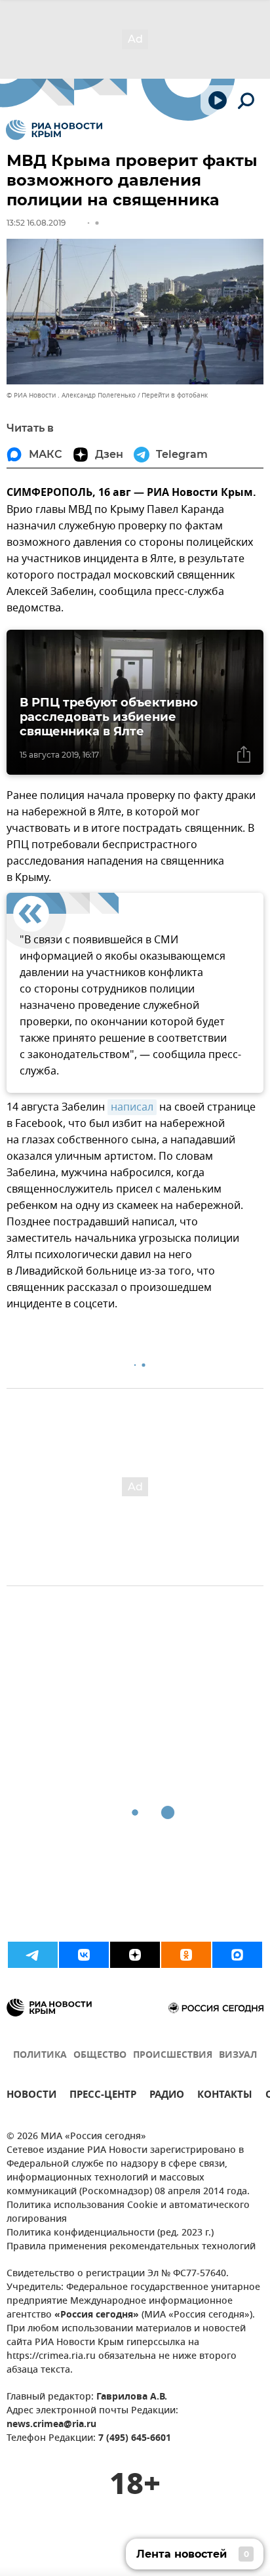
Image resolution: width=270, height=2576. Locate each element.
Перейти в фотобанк (175, 395)
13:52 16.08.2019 (36, 223)
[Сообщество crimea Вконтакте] (84, 1955)
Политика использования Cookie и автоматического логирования (128, 2213)
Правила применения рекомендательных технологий (131, 2247)
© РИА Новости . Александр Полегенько (71, 395)
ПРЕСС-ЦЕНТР (103, 2096)
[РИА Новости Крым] (54, 130)
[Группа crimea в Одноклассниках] (186, 1955)
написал (132, 1107)
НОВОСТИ (31, 2096)
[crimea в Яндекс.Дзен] (135, 1955)
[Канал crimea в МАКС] (237, 1955)
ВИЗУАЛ (238, 2055)
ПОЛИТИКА (40, 2055)
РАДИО (167, 2096)
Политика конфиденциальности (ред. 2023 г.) (110, 2233)
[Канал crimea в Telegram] (33, 1955)
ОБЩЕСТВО (100, 2055)
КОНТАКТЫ (225, 2096)
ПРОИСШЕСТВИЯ (173, 2055)
